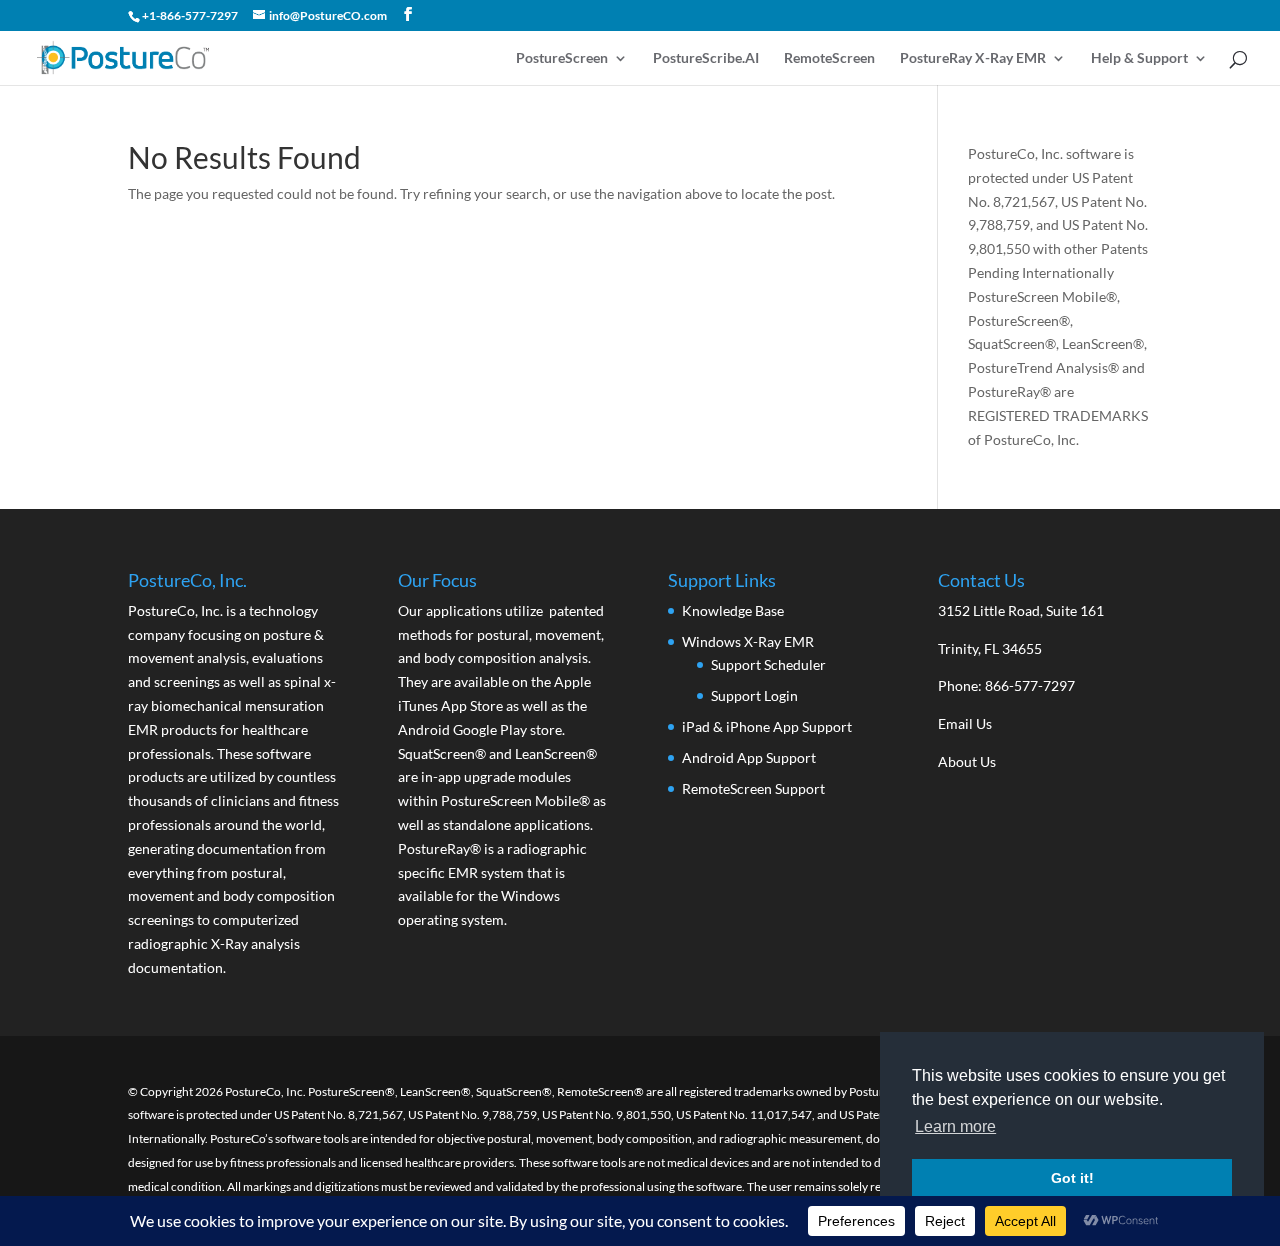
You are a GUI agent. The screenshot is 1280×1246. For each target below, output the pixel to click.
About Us (967, 761)
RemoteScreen (829, 58)
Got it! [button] (1072, 1178)
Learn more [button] (955, 1126)
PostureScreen (562, 58)
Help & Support (1139, 58)
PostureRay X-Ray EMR (973, 58)
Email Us (965, 723)
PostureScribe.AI (706, 58)
